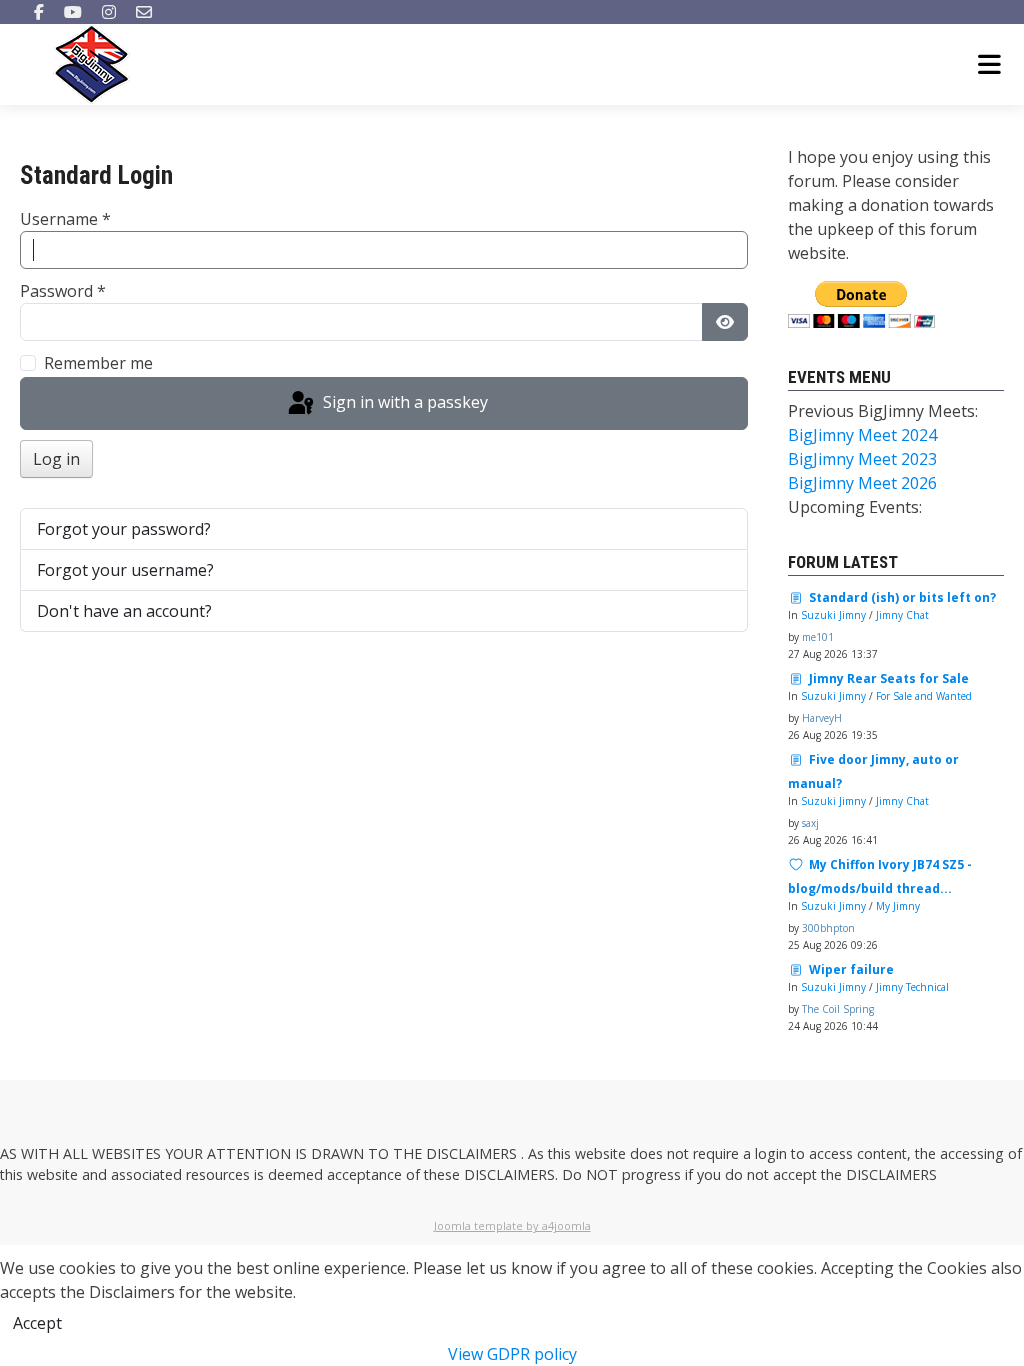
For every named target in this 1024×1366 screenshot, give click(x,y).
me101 (818, 637)
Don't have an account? (124, 611)
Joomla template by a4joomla (512, 1225)
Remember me (98, 363)
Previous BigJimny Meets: (883, 411)
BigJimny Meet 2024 (862, 435)
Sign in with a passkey (403, 402)
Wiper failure (851, 969)
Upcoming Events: (855, 507)
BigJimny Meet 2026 (862, 483)
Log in (56, 459)
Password (63, 291)
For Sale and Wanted (924, 696)
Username (65, 219)
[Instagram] (109, 12)
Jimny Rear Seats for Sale (889, 678)
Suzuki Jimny (833, 615)
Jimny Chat (902, 615)
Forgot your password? (124, 529)
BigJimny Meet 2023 (862, 459)
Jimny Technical (912, 987)
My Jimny (898, 906)
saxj (810, 823)
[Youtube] (73, 12)
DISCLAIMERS (473, 1153)
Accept (37, 1323)
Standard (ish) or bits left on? (902, 597)
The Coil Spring (838, 1009)
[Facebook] (39, 12)
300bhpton (828, 928)
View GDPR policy (512, 1354)
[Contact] (144, 12)
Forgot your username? (125, 570)
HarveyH (822, 718)
